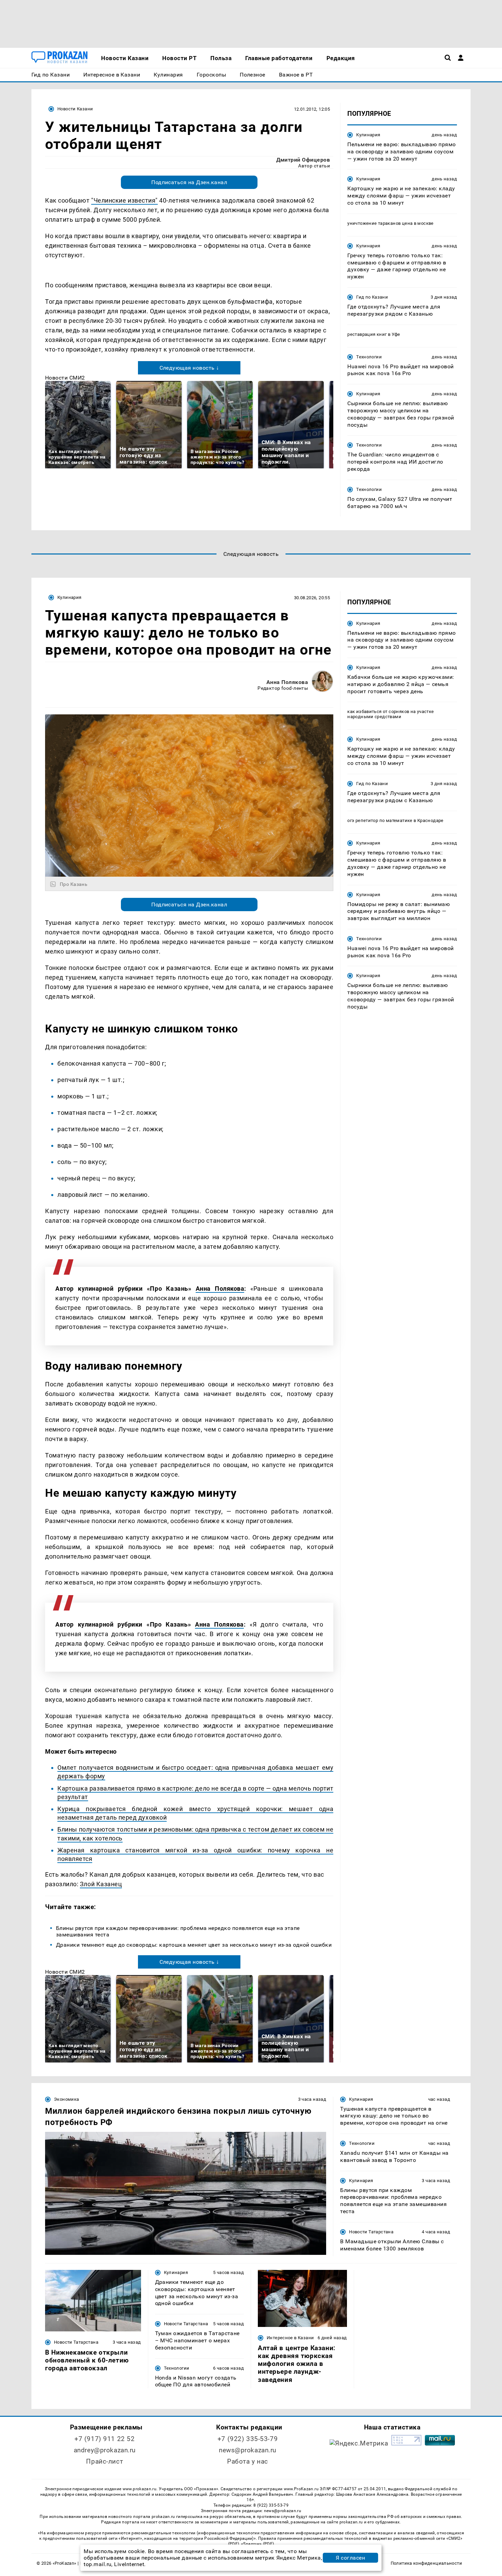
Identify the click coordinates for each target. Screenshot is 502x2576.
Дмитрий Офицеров (303, 160)
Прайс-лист (104, 2461)
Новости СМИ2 (65, 378)
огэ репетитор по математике (380, 821)
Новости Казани (75, 109)
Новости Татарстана (371, 2232)
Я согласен (350, 2558)
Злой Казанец (101, 1884)
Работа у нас (248, 2461)
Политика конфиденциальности (426, 2563)
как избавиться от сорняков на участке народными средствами (391, 714)
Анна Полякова (287, 682)
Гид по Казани (372, 297)
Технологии (369, 357)
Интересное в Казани (290, 2338)
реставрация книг (367, 334)
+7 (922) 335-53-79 (248, 2439)
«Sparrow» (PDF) (257, 2544)
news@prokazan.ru (248, 2450)
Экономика (66, 2099)
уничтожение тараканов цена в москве (391, 223)
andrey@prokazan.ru (105, 2450)
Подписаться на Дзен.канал (189, 182)
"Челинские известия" (124, 200)
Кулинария (368, 135)
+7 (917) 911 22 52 (104, 2439)
